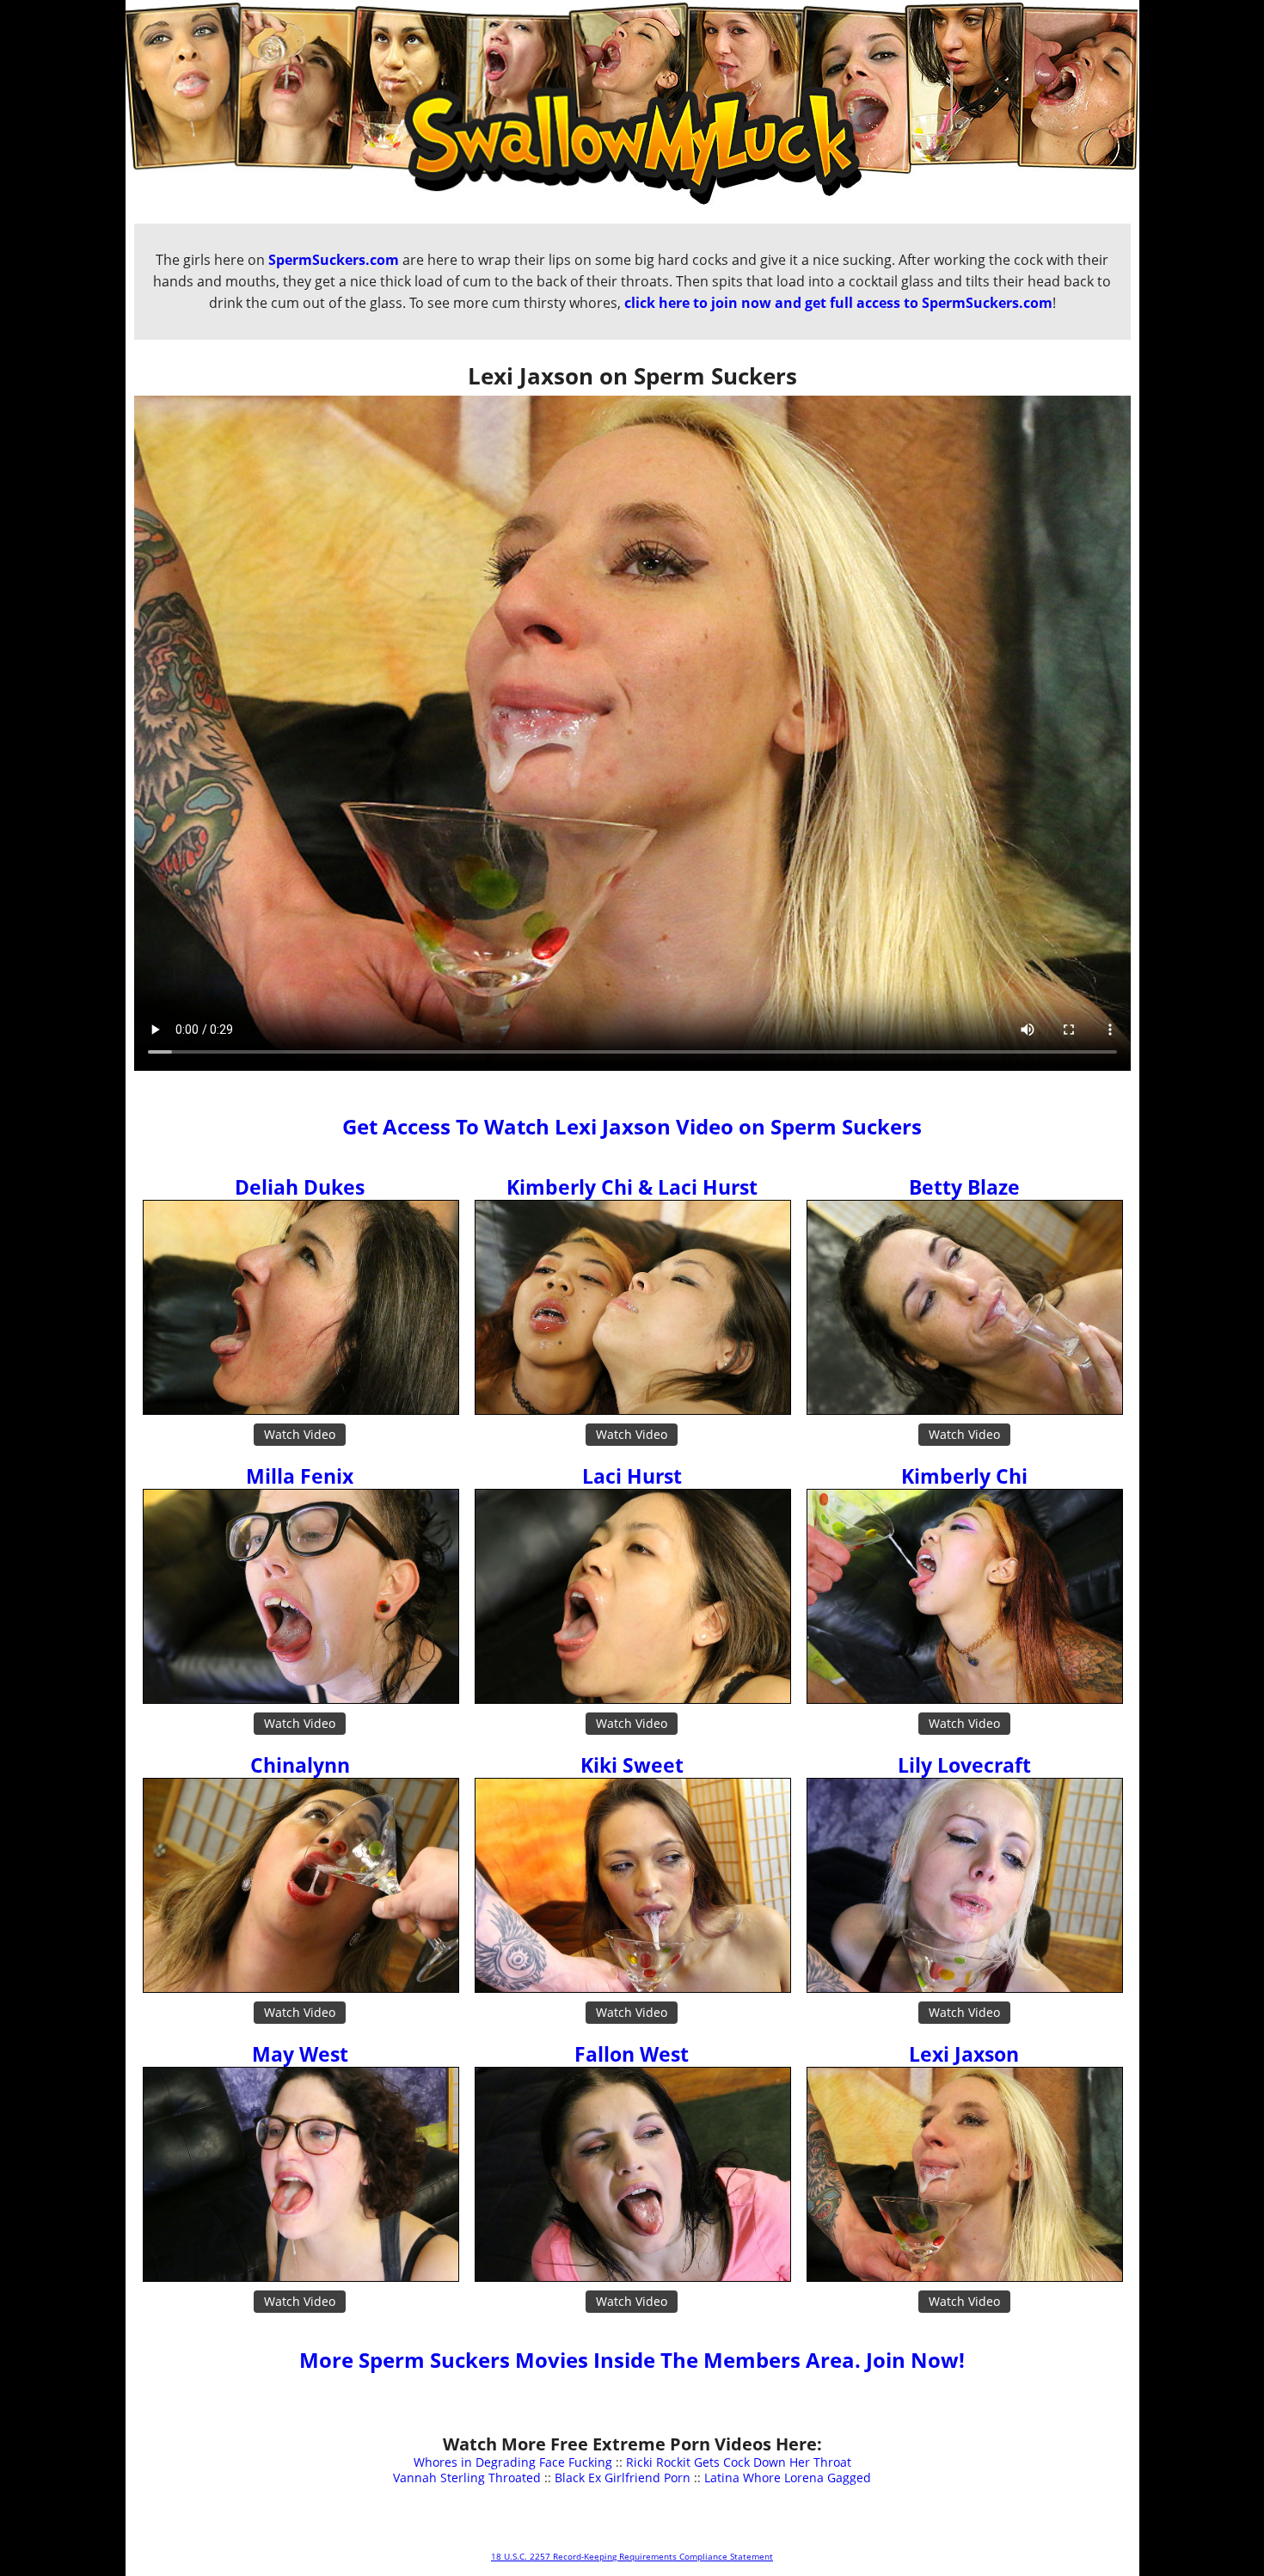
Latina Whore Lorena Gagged (788, 2478)
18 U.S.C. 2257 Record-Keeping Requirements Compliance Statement (632, 2556)
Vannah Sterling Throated (467, 2478)
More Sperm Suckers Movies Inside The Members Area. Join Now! (632, 2360)
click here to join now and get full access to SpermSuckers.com (838, 303)
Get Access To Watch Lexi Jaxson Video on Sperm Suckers (632, 1126)
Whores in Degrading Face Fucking (513, 2462)
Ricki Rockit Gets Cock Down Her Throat (739, 2462)
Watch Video (300, 1434)
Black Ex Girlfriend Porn (623, 2478)
